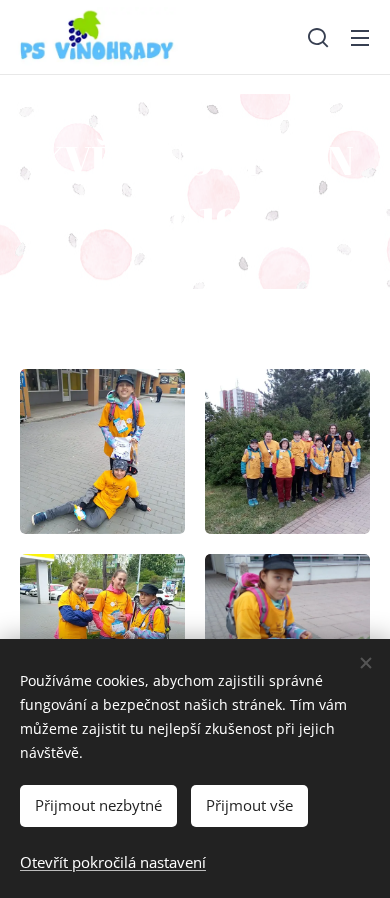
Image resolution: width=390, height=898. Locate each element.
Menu (360, 37)
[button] (318, 37)
